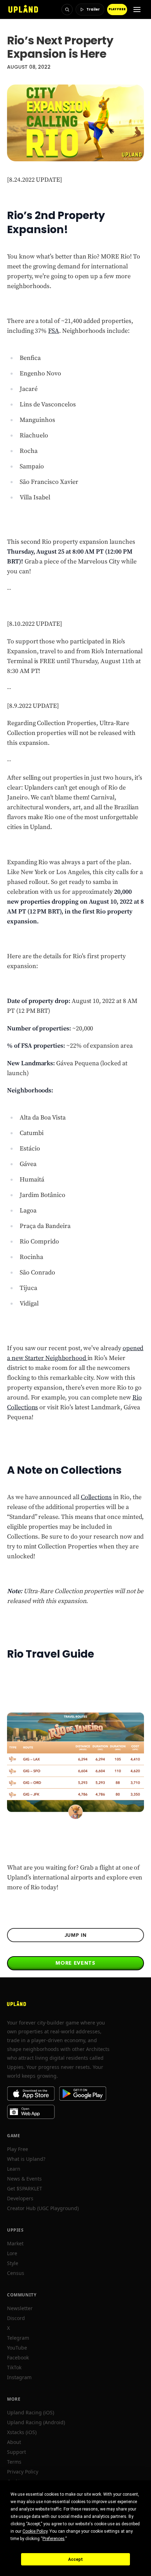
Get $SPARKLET (25, 2188)
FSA (54, 331)
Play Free (18, 2149)
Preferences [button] (54, 2539)
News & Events (24, 2179)
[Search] (67, 10)
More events (75, 1963)
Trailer (93, 9)
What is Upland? (26, 2159)
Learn (14, 2169)
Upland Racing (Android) (36, 2422)
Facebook (18, 2357)
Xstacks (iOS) (22, 2432)
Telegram (18, 2338)
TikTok (14, 2367)
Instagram (19, 2377)
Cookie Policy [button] (35, 2531)
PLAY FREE (117, 9)
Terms (14, 2462)
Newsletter (20, 2308)
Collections (96, 1497)
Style (13, 2263)
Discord (16, 2318)
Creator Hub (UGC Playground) (43, 2208)
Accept (75, 2559)
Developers (20, 2198)
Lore (12, 2253)
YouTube (17, 2348)
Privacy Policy (23, 2472)
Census (16, 2273)
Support (17, 2452)
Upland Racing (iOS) (31, 2412)
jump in (76, 1935)
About (14, 2442)
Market (15, 2243)
